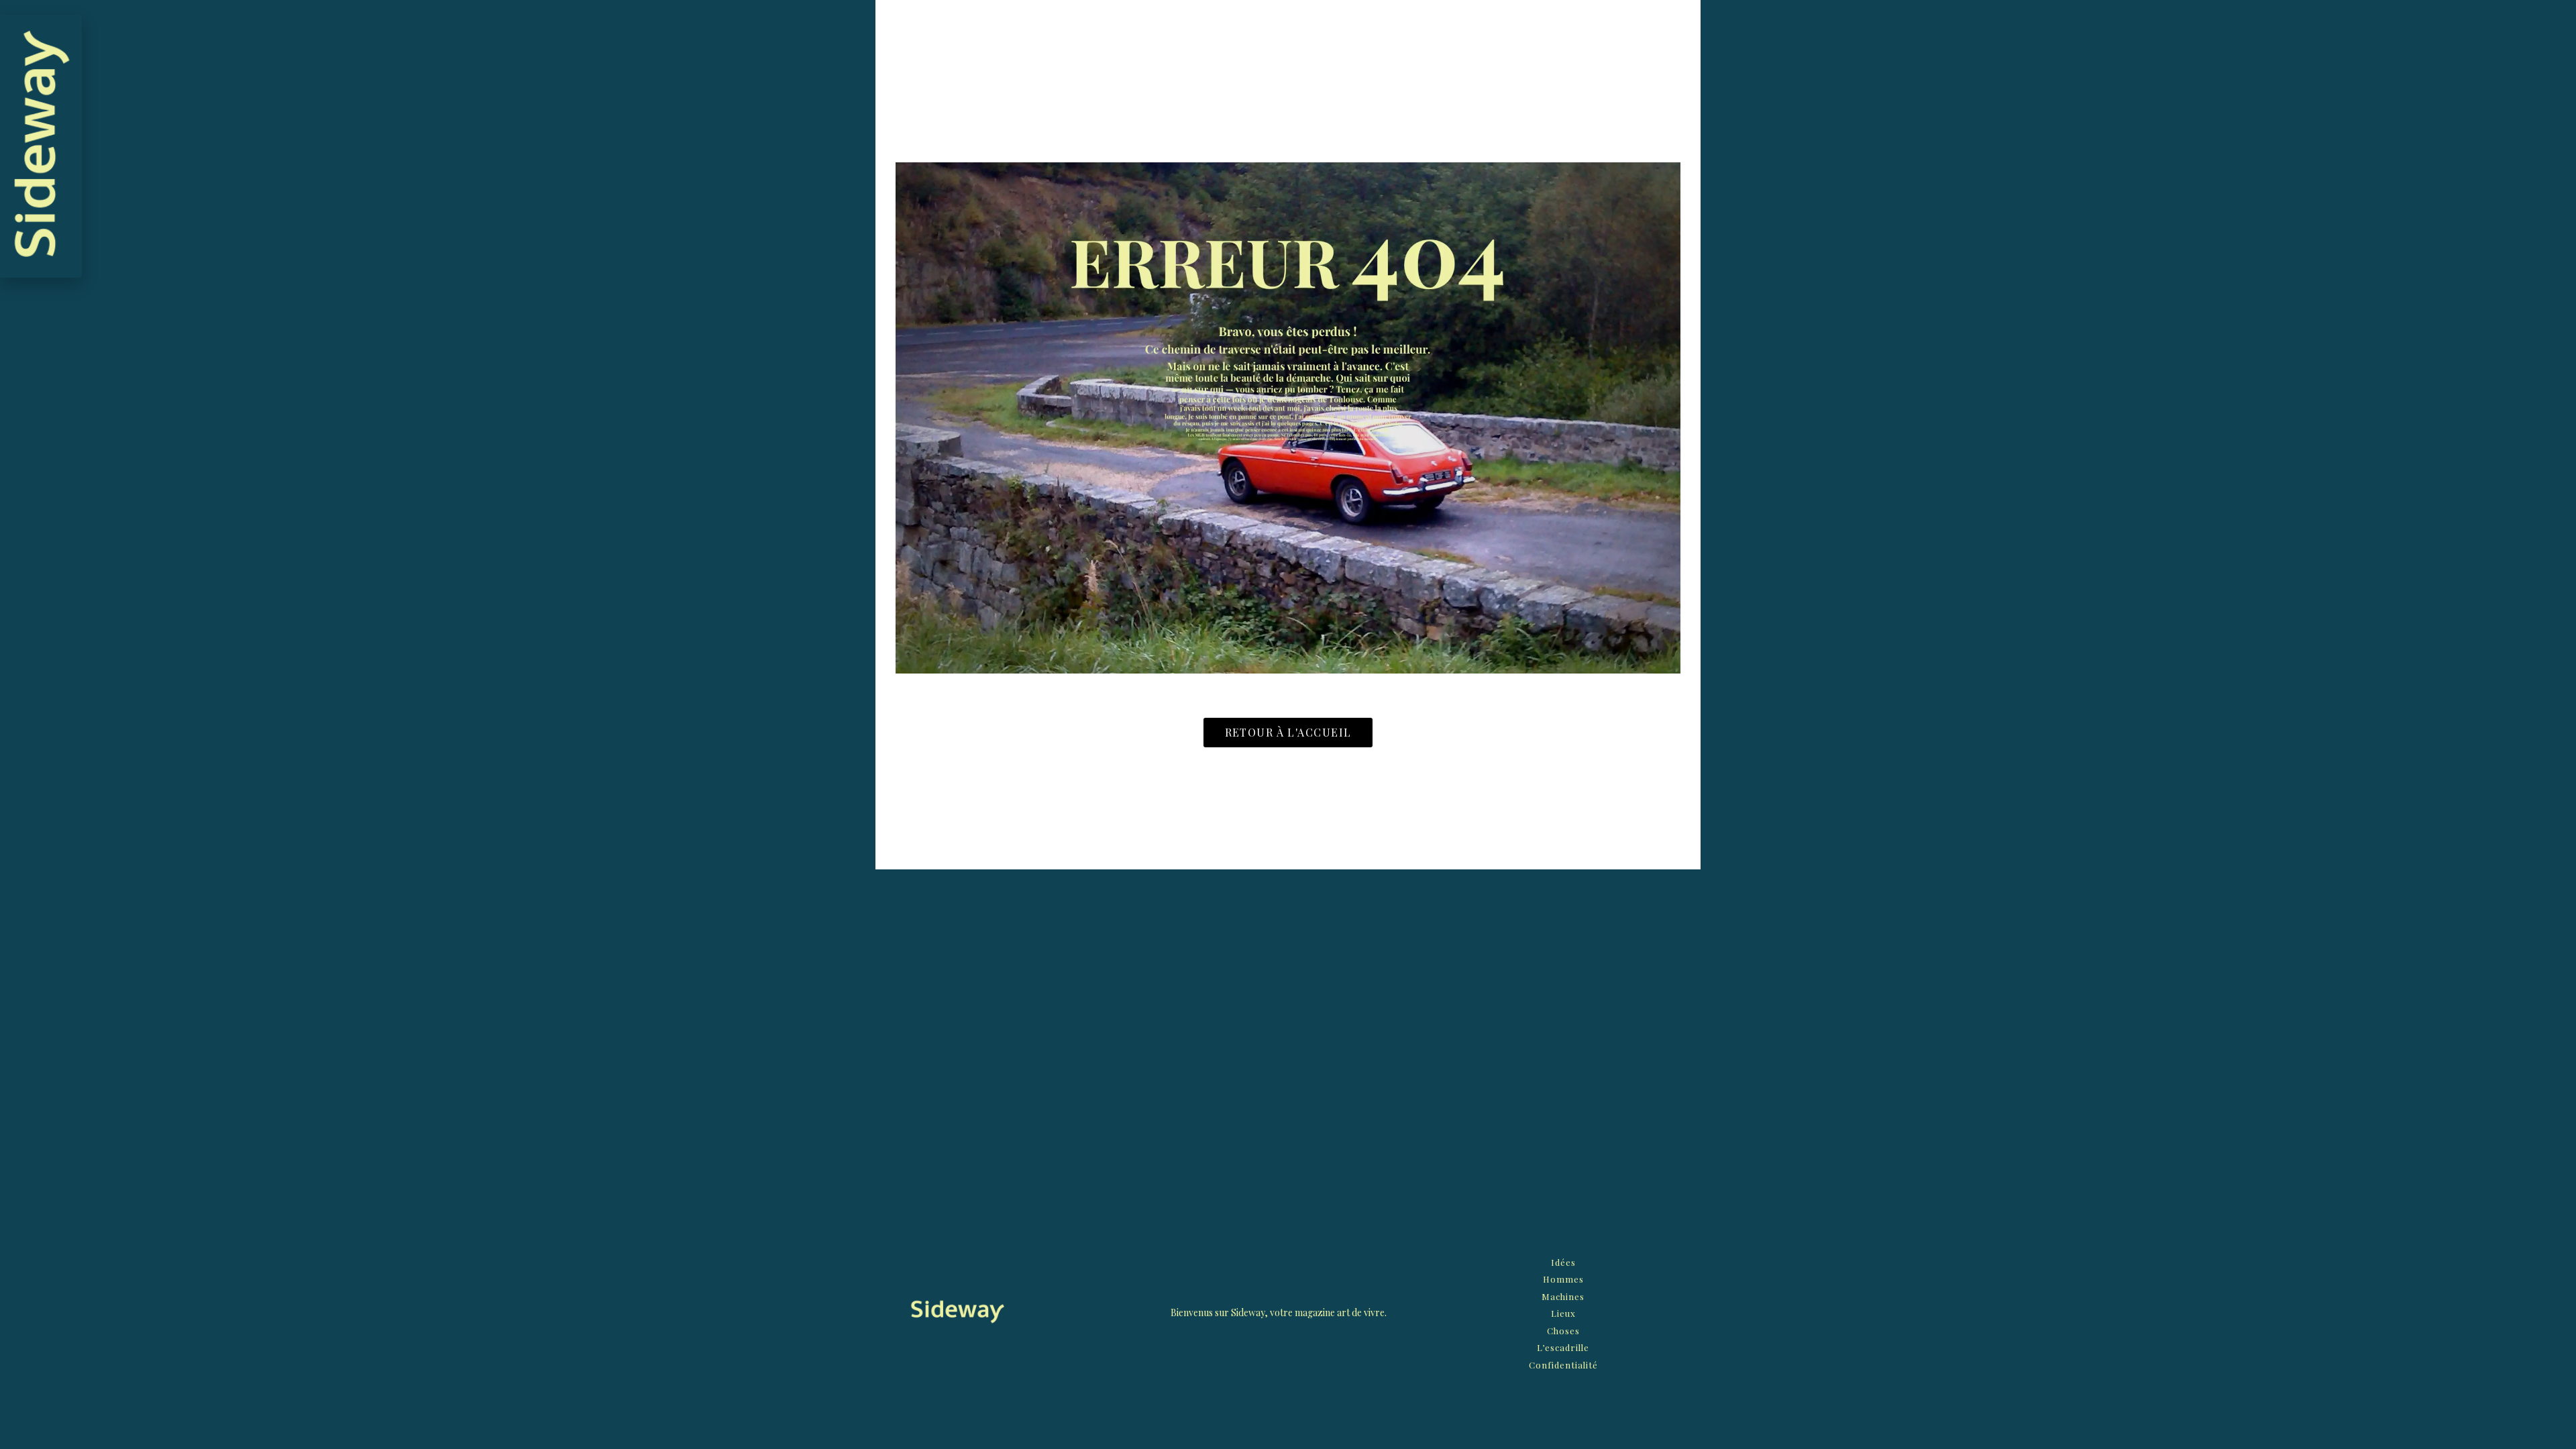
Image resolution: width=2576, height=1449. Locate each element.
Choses (1563, 1331)
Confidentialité (1563, 1365)
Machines (1563, 1296)
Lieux (1563, 1313)
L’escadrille (1563, 1347)
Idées (1563, 1262)
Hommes (1563, 1279)
